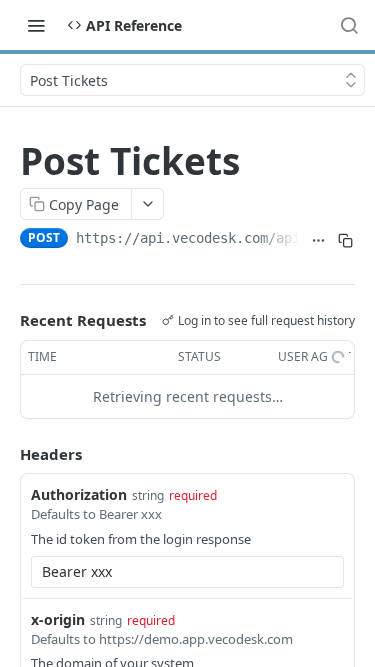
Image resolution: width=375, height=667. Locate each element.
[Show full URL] (318, 240)
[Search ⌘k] (349, 25)
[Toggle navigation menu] (36, 25)
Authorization (79, 494)
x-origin (58, 619)
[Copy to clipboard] (345, 240)
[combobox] (187, 572)
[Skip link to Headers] (6, 454)
